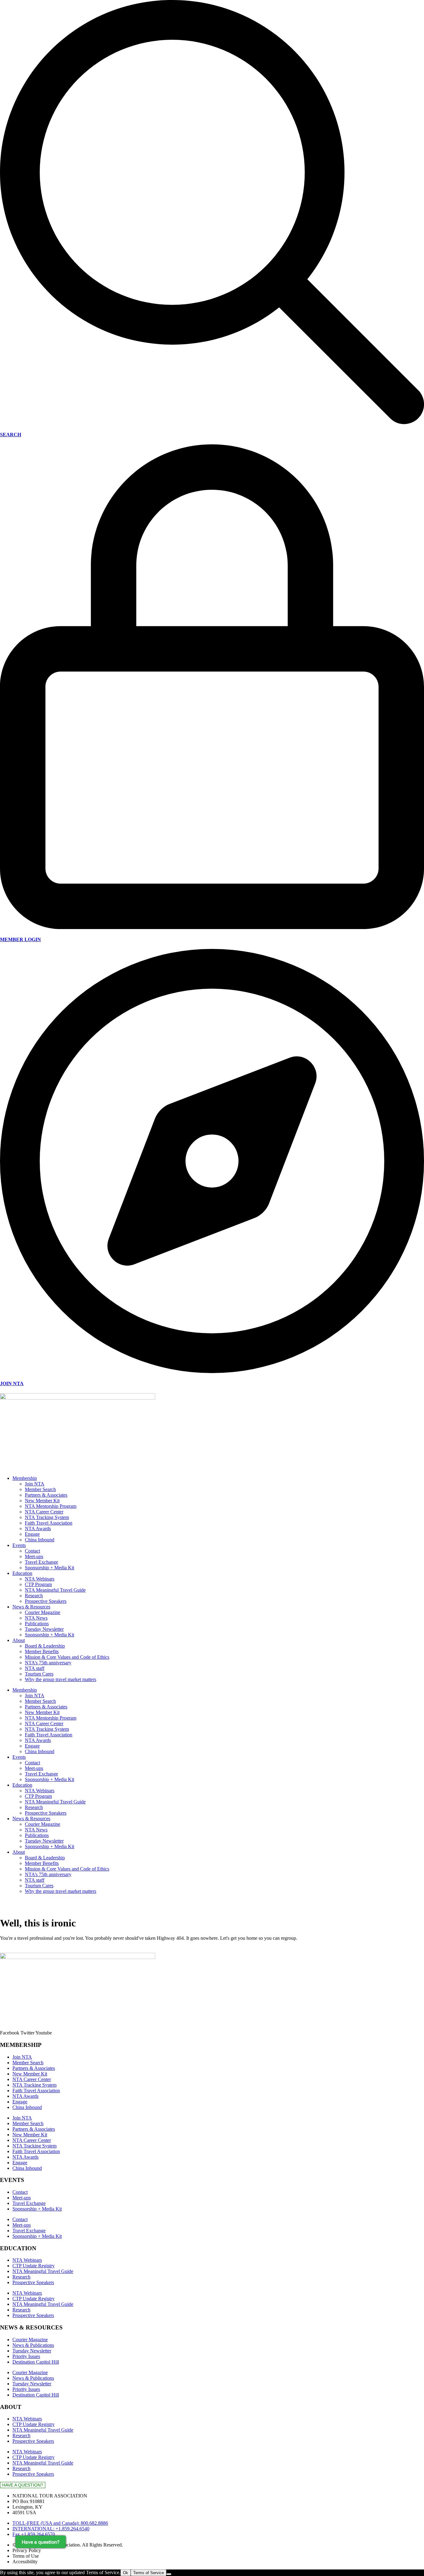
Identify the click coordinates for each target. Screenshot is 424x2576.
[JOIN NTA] (212, 1371)
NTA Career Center (44, 1512)
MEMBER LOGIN (20, 939)
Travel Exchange (41, 1562)
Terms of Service (149, 2573)
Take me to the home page (26, 1950)
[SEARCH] (212, 422)
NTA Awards (38, 1528)
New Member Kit (42, 1501)
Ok (126, 2573)
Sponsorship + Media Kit (50, 1568)
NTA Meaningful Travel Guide (55, 1590)
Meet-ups (34, 1556)
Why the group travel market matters (61, 1679)
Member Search (40, 1489)
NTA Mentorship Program (51, 1506)
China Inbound (40, 1540)
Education (22, 1573)
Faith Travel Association (49, 1523)
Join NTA (35, 1484)
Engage (32, 1534)
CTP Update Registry (34, 2266)
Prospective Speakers (46, 1601)
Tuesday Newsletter (44, 1629)
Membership (25, 1478)
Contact (32, 1551)
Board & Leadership (45, 1646)
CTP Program (38, 1584)
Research (34, 1596)
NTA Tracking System (47, 1517)
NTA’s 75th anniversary (48, 1663)
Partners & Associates (46, 1495)
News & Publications (33, 2345)
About (19, 1640)
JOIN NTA (12, 1383)
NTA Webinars (40, 1579)
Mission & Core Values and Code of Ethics (67, 1657)
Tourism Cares (39, 1674)
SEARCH (11, 435)
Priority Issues (26, 2356)
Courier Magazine (43, 1612)
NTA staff (35, 1668)
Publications (37, 1624)
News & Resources (31, 1607)
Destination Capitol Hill (36, 2362)
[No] (169, 2574)
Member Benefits (42, 1651)
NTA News (36, 1618)
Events (19, 1545)
